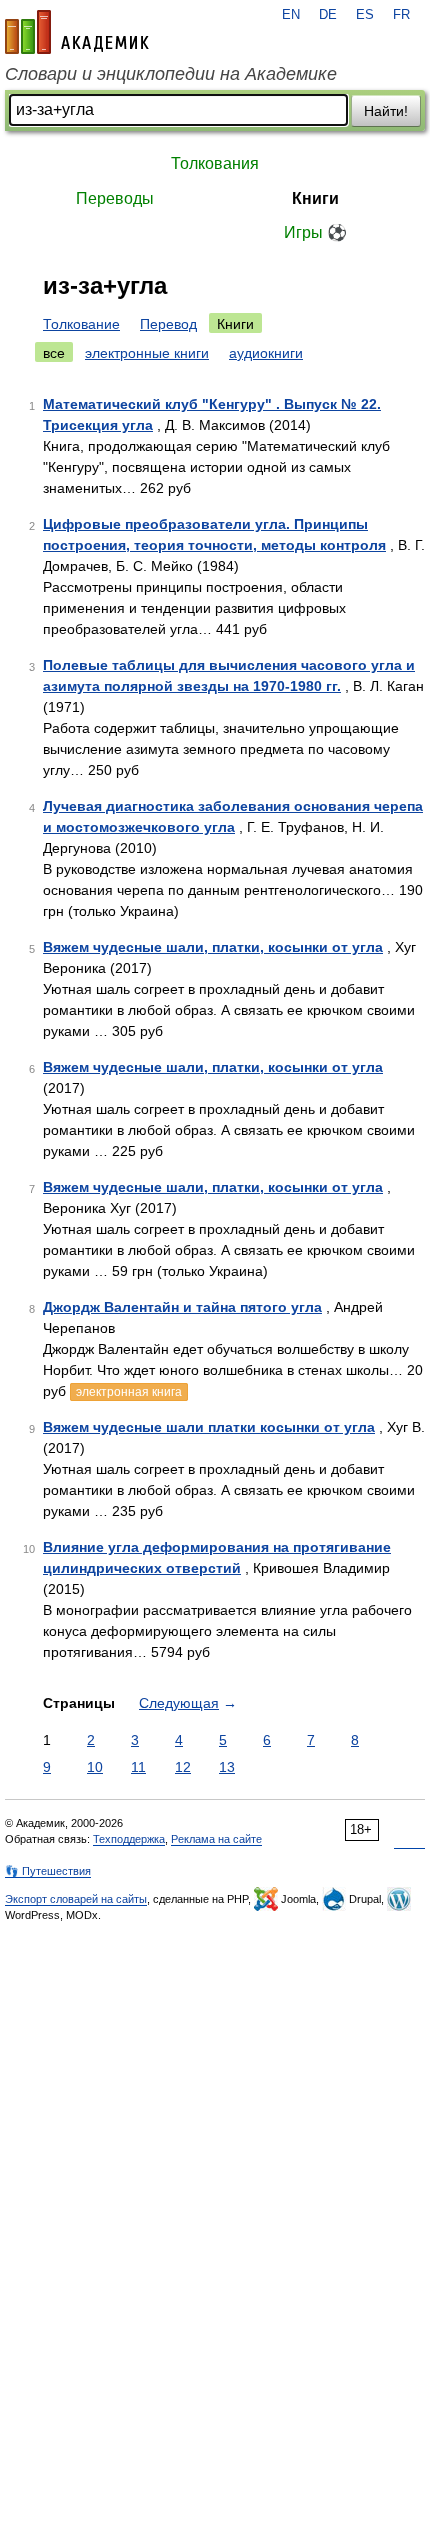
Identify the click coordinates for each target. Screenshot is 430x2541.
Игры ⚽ (315, 232)
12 (183, 1767)
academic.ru (77, 32)
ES (365, 15)
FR (401, 15)
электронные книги (147, 353)
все (54, 353)
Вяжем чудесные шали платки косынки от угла (209, 1427)
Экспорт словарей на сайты (76, 1899)
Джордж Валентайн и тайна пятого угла (182, 1307)
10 (95, 1767)
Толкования (215, 163)
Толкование (81, 324)
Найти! (386, 111)
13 (227, 1767)
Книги (315, 198)
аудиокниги (266, 353)
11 (138, 1767)
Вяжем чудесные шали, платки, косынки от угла (213, 947)
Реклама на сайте (216, 1839)
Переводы (115, 198)
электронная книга (129, 1392)
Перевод (168, 324)
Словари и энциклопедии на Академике (171, 74)
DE (328, 15)
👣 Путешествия (48, 1871)
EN (291, 15)
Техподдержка (129, 1839)
